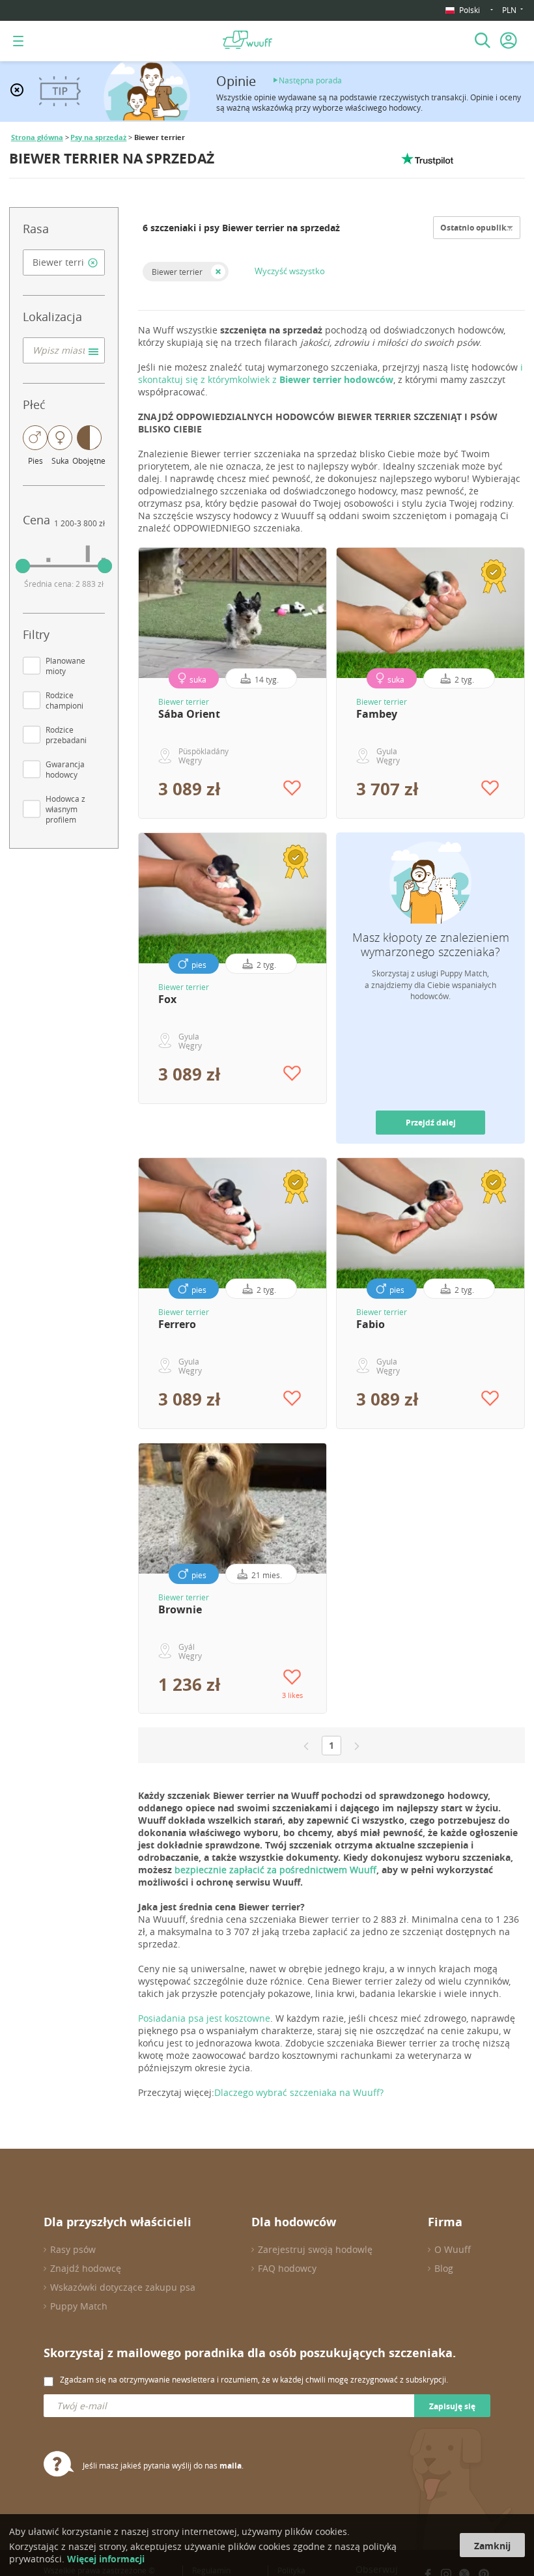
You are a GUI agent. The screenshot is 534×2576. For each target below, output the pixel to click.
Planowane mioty (65, 666)
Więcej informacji (106, 2559)
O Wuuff (453, 2249)
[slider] (23, 566)
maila (231, 2466)
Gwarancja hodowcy (65, 769)
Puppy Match (79, 2306)
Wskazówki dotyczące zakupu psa (123, 2287)
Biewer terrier (177, 272)
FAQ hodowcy (287, 2268)
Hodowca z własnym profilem (65, 809)
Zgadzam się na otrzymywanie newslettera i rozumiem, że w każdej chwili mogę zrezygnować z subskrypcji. (254, 2379)
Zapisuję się (452, 2406)
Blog (444, 2268)
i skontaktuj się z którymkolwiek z (330, 373)
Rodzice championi (64, 700)
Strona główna (37, 137)
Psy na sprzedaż (98, 137)
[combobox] (64, 262)
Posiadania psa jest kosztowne (204, 2018)
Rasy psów (73, 2249)
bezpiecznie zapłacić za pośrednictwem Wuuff (275, 1870)
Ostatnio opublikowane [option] (486, 228)
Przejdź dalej (431, 1123)
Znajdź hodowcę (86, 2268)
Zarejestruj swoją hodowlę (315, 2249)
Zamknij (492, 2546)
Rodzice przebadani (66, 735)
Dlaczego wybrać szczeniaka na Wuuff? (299, 2092)
